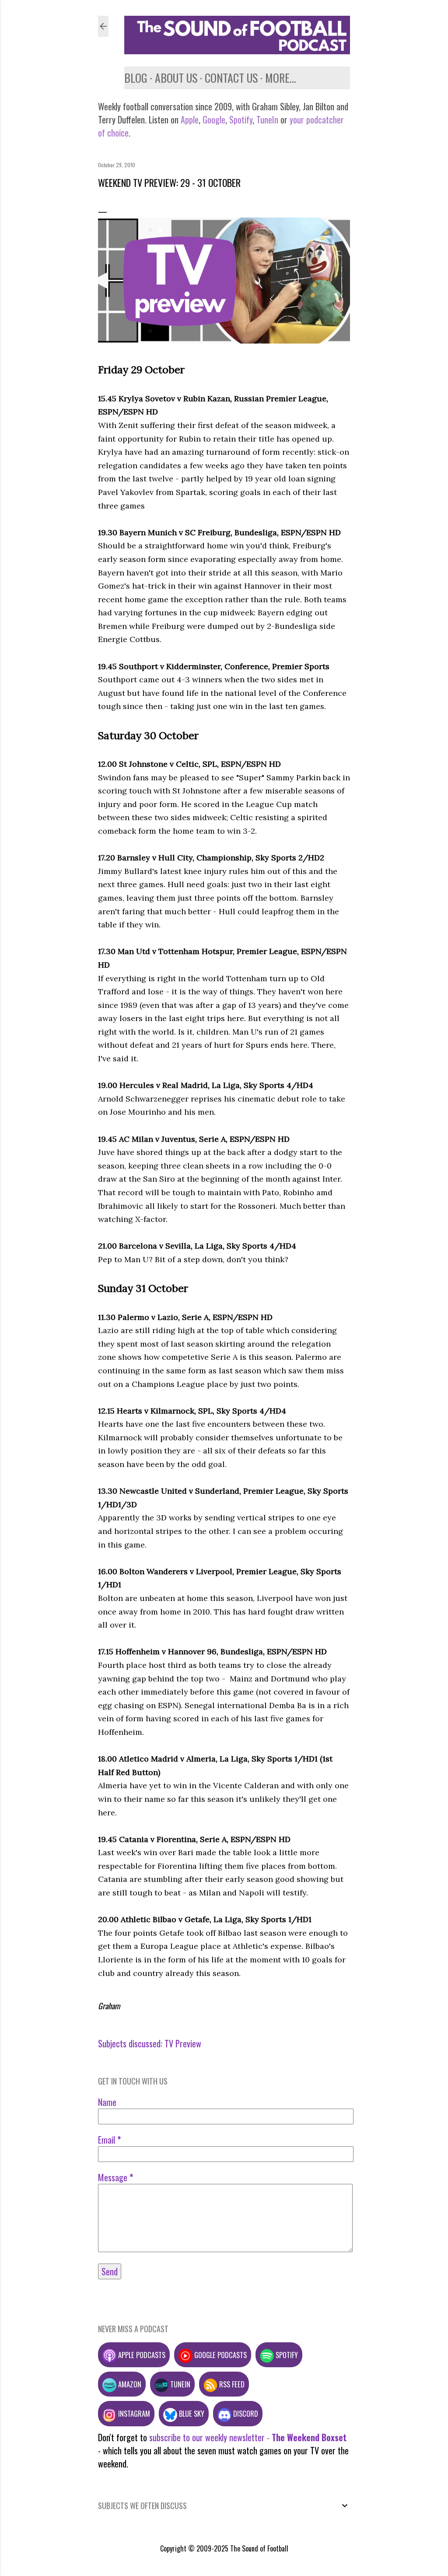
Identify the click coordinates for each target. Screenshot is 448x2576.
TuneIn (267, 119)
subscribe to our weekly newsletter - (248, 2437)
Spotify (241, 119)
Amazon (129, 2384)
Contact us (231, 78)
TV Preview (183, 2043)
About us (176, 78)
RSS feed (231, 2384)
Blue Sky (191, 2413)
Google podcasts (220, 2355)
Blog (136, 78)
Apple (190, 119)
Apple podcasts (141, 2355)
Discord (245, 2413)
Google (213, 119)
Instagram (133, 2413)
